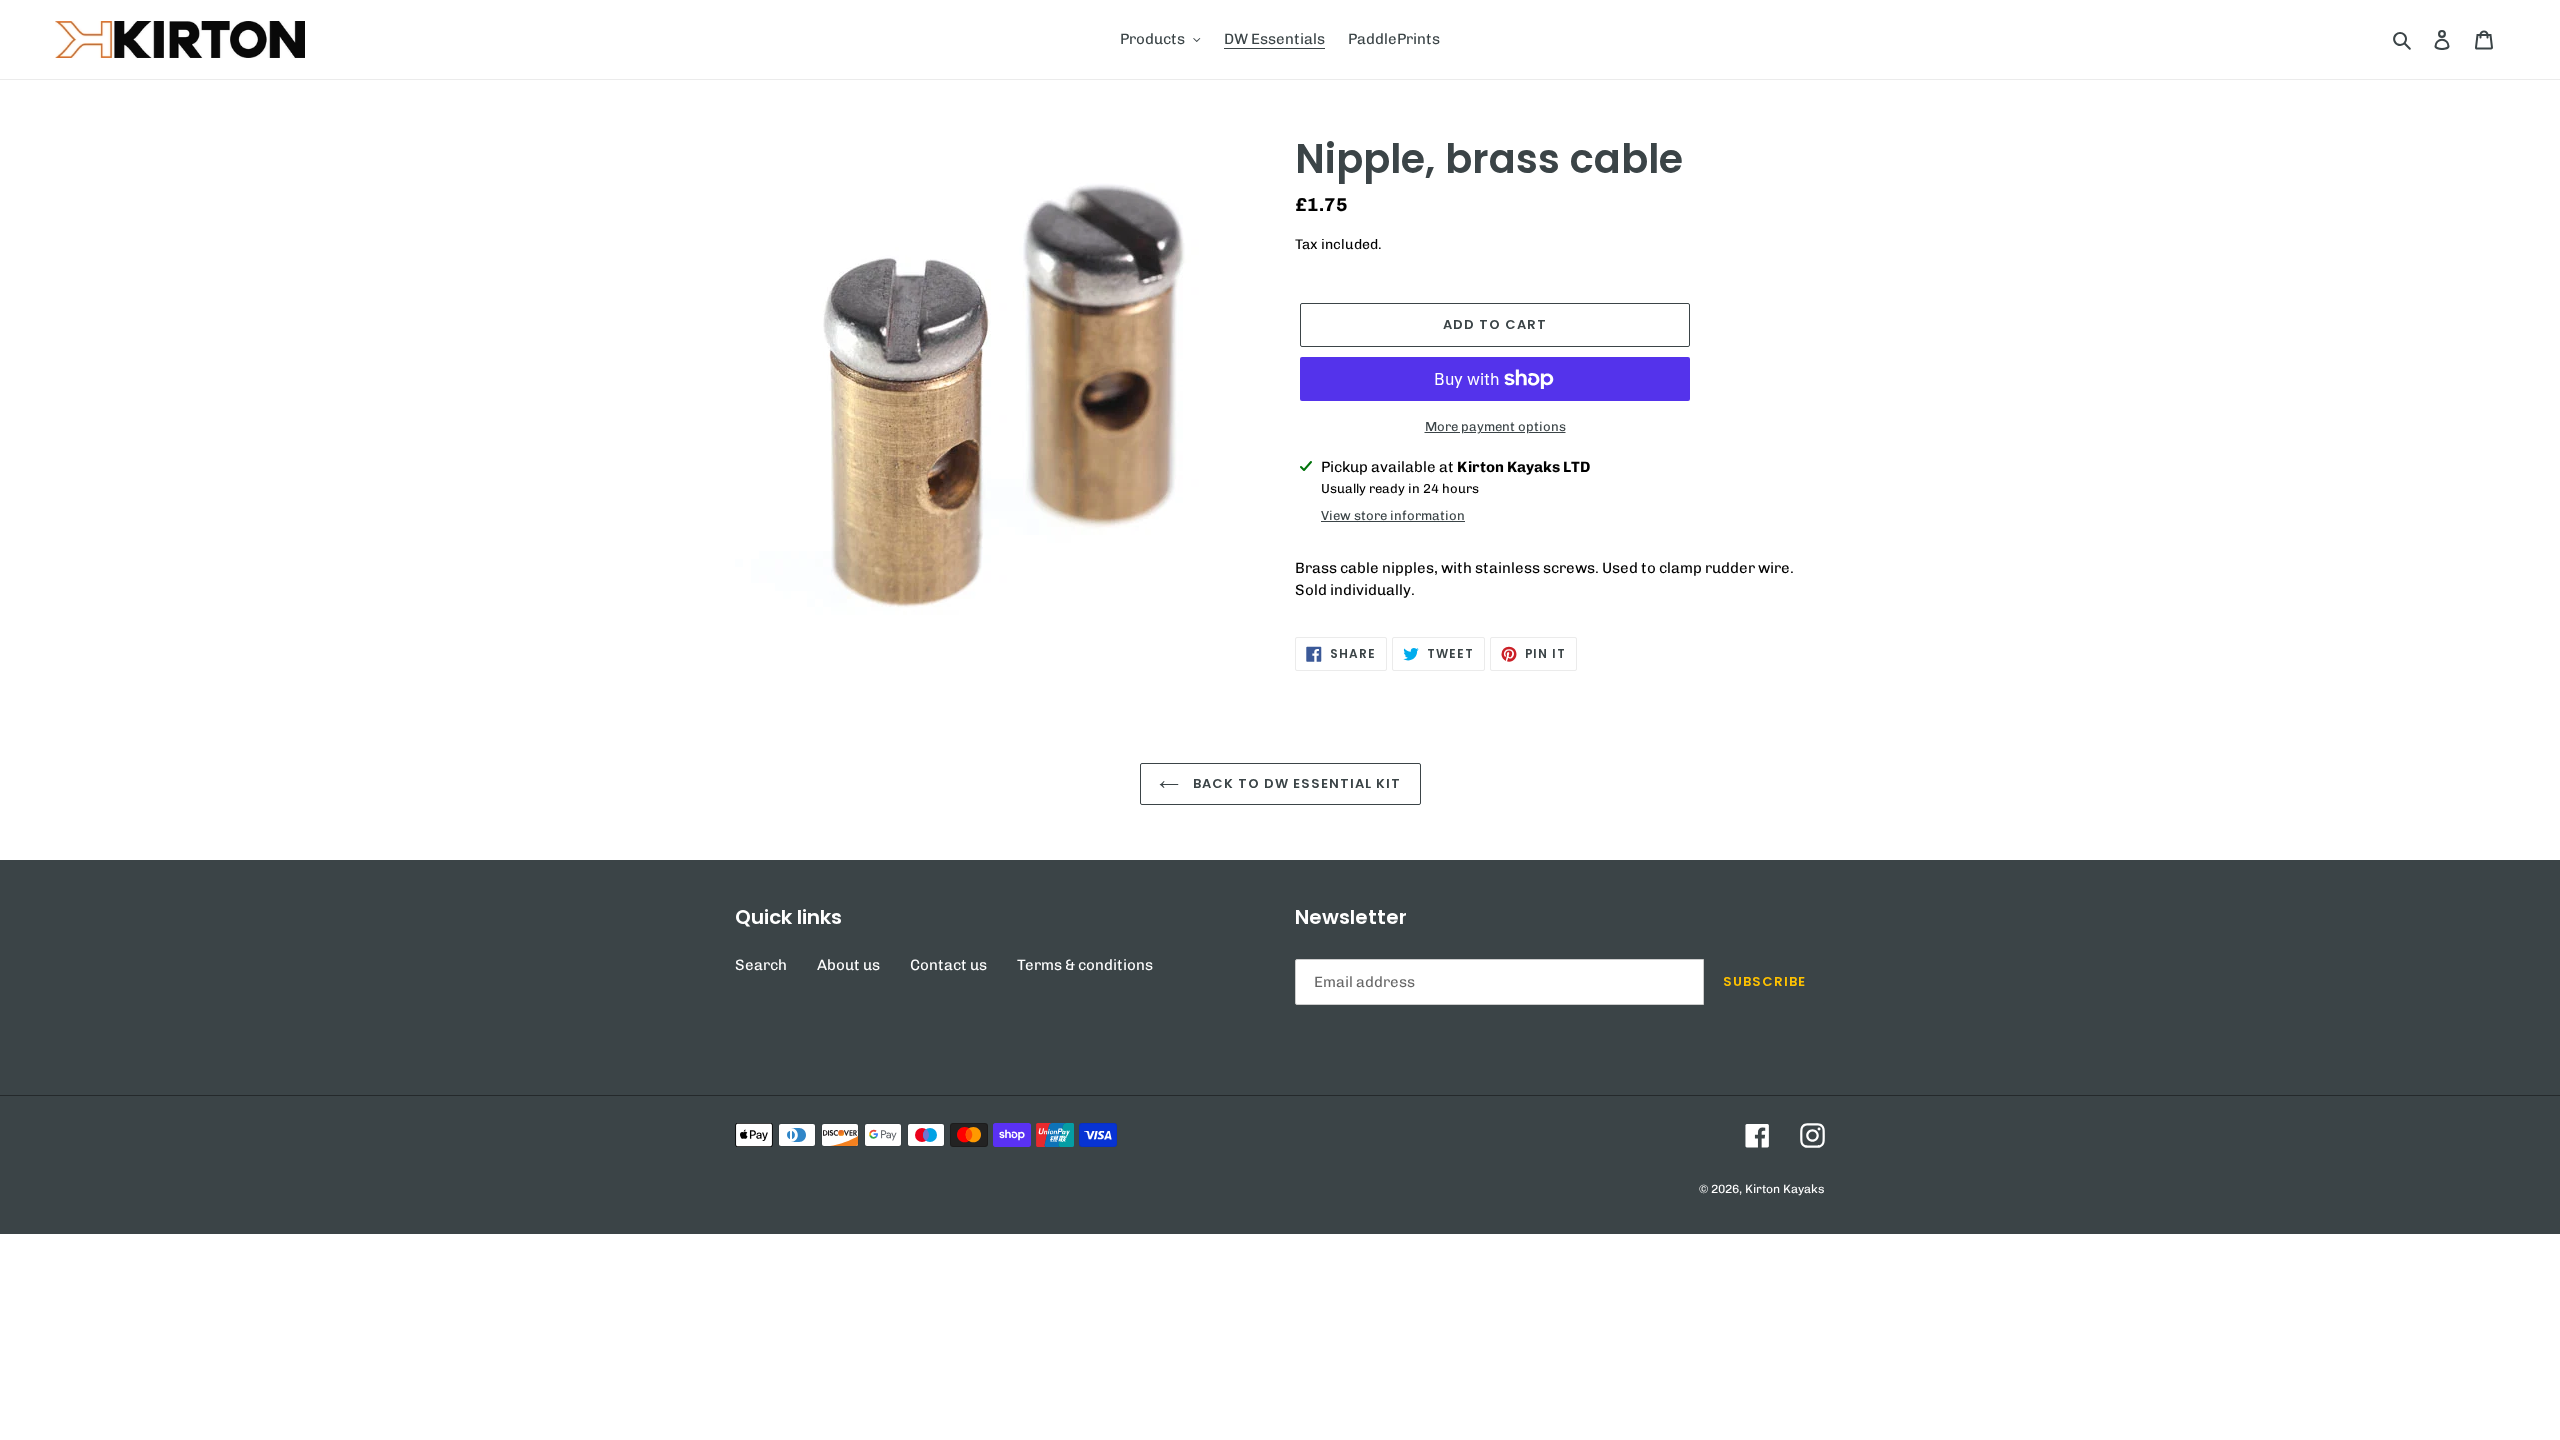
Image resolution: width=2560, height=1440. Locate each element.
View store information (1393, 515)
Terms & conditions (1085, 965)
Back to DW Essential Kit (1295, 783)
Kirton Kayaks (1785, 1189)
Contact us (948, 965)
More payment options (1495, 426)
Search (761, 965)
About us (848, 965)
